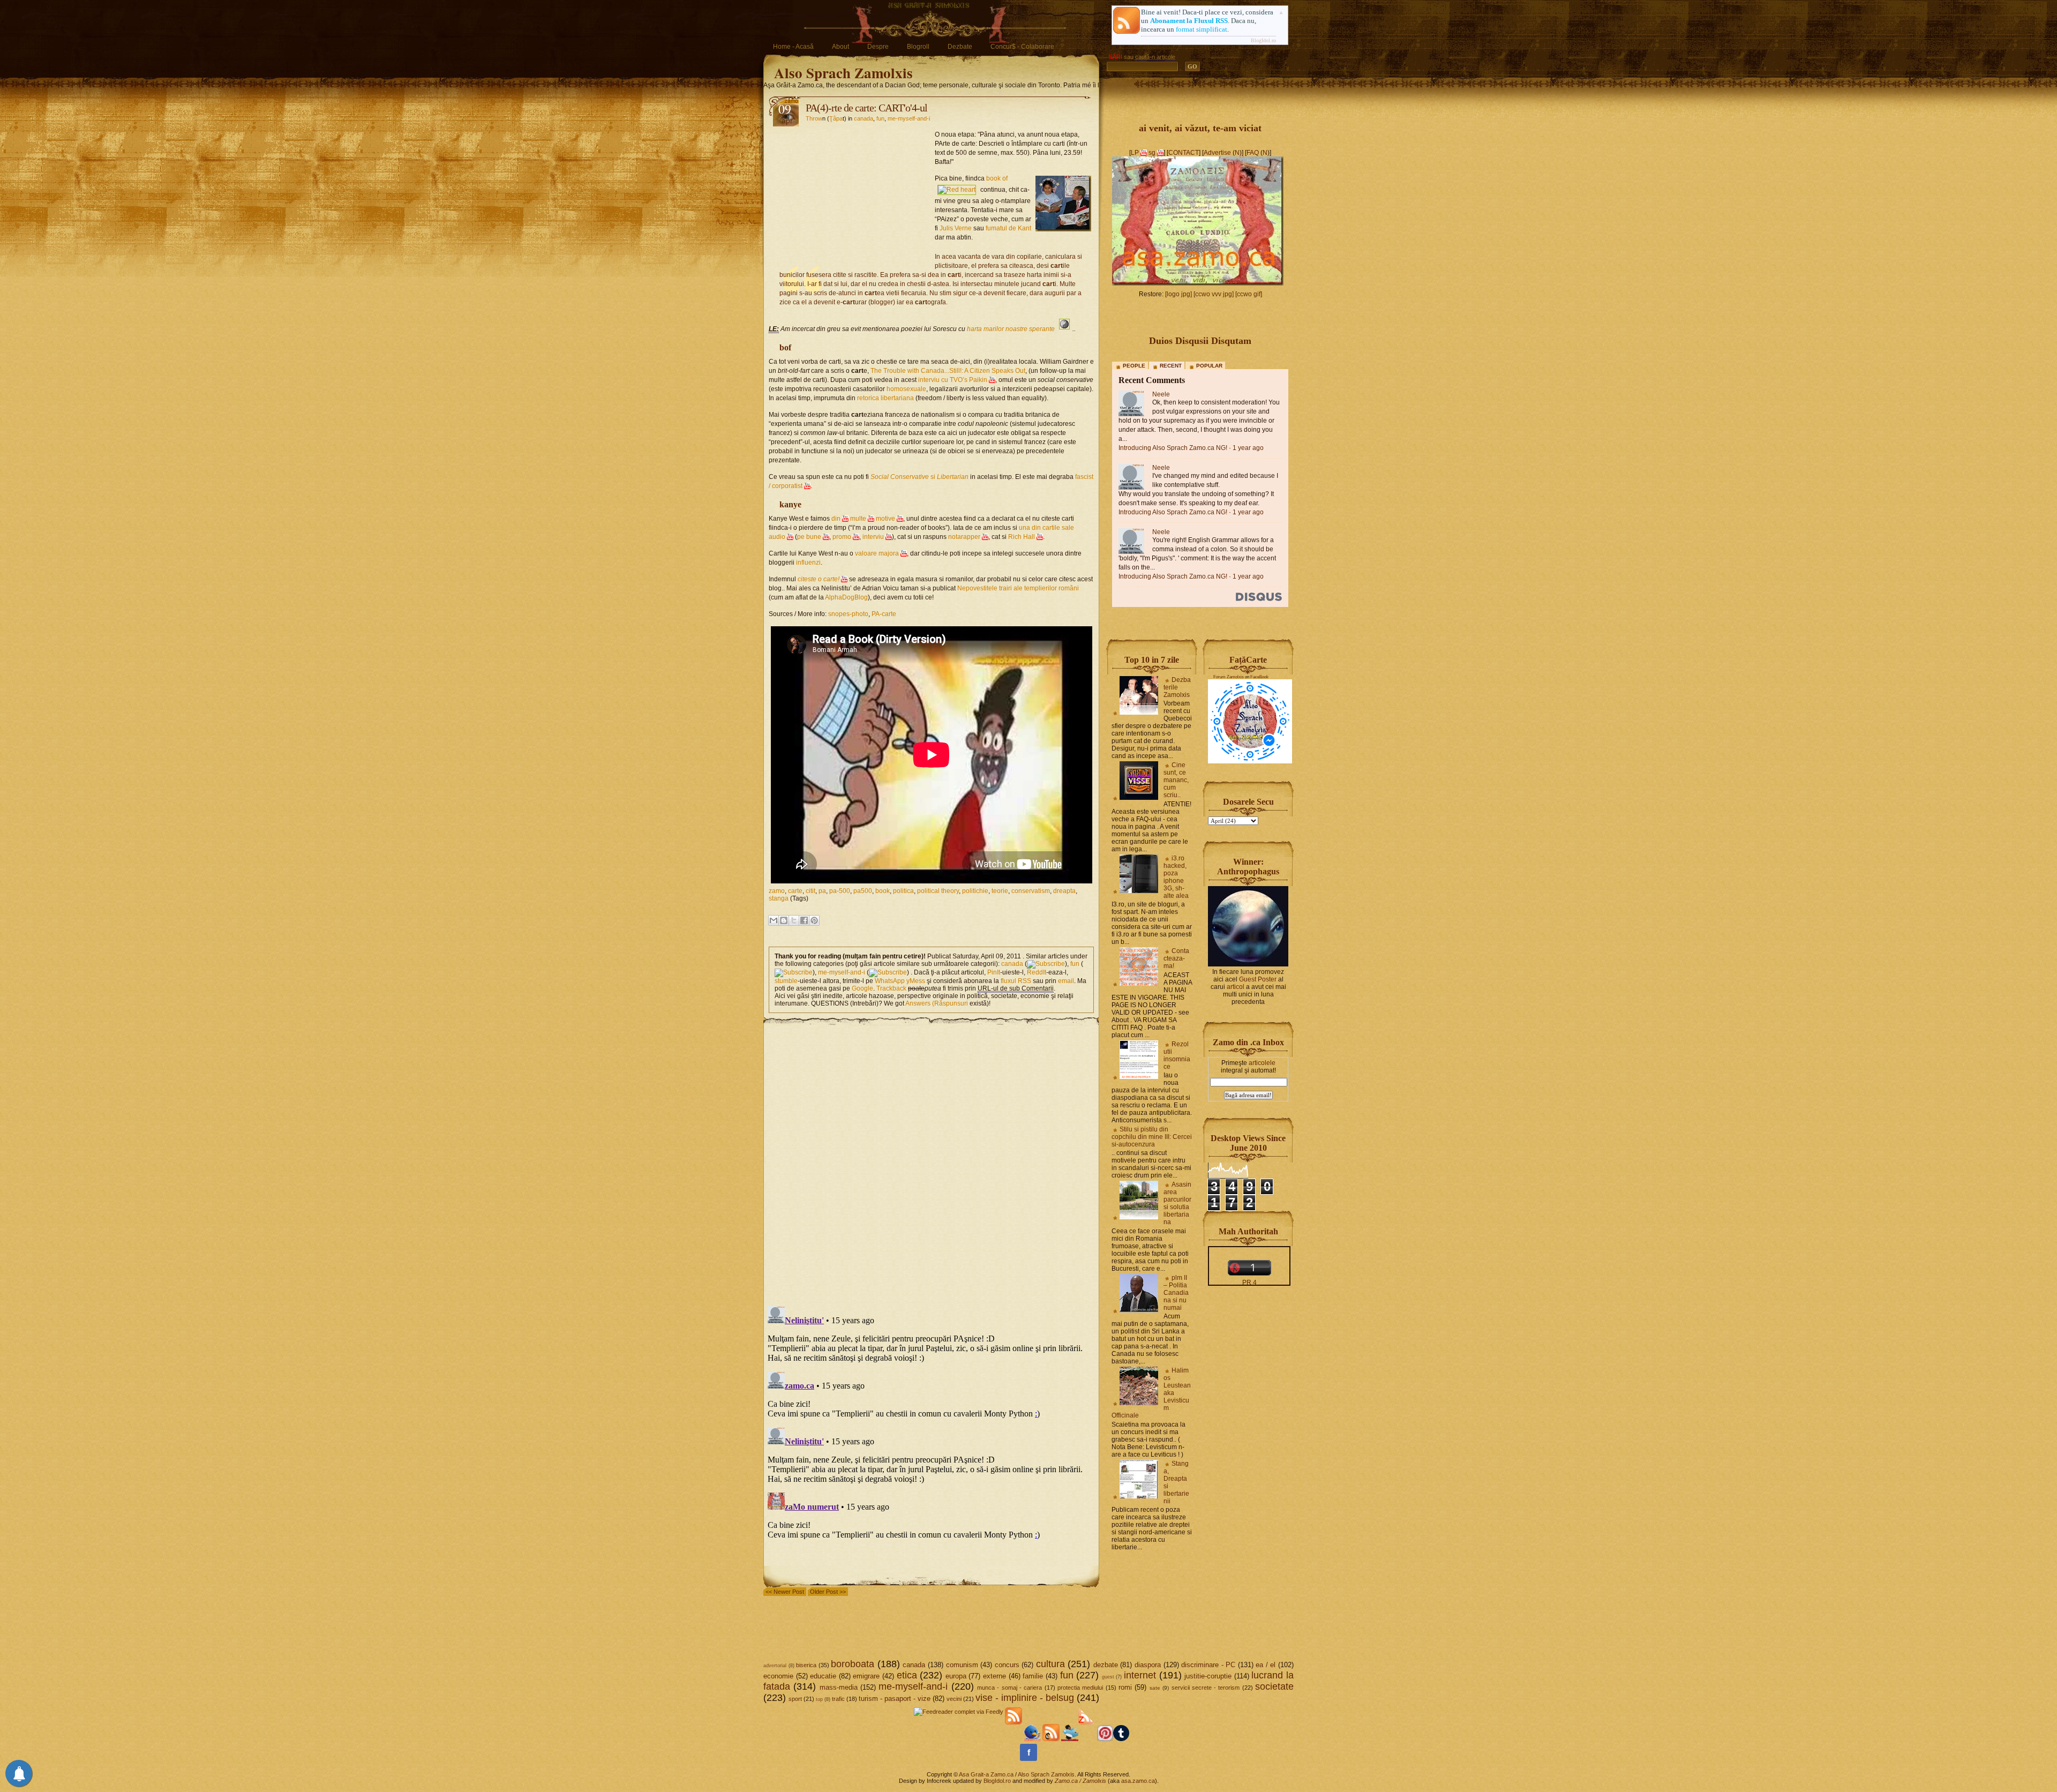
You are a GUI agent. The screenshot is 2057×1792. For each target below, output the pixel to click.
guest (1108, 1677)
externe (994, 1676)
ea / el (1266, 1665)
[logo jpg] (1178, 294)
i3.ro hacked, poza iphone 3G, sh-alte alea (1176, 877)
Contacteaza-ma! (1176, 958)
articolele (1262, 1063)
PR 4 (1249, 1283)
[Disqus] (931, 1160)
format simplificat (1202, 29)
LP (1135, 153)
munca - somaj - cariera (1009, 1688)
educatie (823, 1676)
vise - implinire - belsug (1025, 1698)
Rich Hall (1022, 537)
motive (885, 519)
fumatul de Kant (1008, 228)
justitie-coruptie (1208, 1676)
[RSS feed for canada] (1046, 964)
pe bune (809, 537)
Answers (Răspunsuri (937, 1003)
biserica (806, 1665)
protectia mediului (1080, 1688)
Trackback (891, 988)
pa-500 (840, 891)
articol (1236, 987)
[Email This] (774, 920)
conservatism (1031, 891)
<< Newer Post (785, 1592)
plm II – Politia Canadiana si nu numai (1176, 1293)
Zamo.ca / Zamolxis (1080, 1781)
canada (864, 118)
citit (810, 891)
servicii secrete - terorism (1206, 1688)
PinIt (994, 972)
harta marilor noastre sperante (1011, 329)
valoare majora (877, 553)
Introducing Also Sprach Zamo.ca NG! (1173, 448)
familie (1033, 1676)
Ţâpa (836, 118)
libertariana (897, 398)
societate (1274, 1686)
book (883, 891)
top (819, 1699)
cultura (1050, 1664)
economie (778, 1676)
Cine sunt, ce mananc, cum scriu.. (1176, 780)
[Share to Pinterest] (814, 920)
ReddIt (1037, 972)
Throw (814, 118)
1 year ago (1248, 448)
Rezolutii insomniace (1177, 1055)
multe (858, 519)
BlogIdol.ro (1263, 40)
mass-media (839, 1687)
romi (1125, 1687)
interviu (873, 537)
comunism (962, 1665)
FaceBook (1259, 677)
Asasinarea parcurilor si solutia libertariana (1177, 1203)
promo (842, 537)
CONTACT (1184, 153)
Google (862, 988)
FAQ (1253, 153)
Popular (1209, 366)
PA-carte (884, 614)
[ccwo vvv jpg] (1214, 294)
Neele (1161, 394)
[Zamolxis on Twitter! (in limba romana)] (1032, 1739)
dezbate (1106, 1665)
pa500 (863, 891)
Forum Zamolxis (1229, 677)
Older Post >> (828, 1592)
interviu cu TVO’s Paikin (953, 380)
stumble (786, 981)
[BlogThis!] (784, 920)
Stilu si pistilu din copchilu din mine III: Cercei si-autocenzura (1152, 1137)
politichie (975, 891)
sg (1152, 153)
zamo (777, 891)
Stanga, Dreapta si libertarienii (1176, 1482)
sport (795, 1699)
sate (1155, 1688)
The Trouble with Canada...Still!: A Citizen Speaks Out (948, 371)
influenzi (808, 563)
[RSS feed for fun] (794, 972)
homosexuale (906, 389)
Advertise (1217, 153)
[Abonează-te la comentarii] (1051, 1739)
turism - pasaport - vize (895, 1699)
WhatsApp (890, 981)
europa (956, 1676)
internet (1140, 1675)
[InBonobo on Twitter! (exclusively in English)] (1070, 1739)
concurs (1007, 1665)
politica (903, 891)
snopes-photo (848, 614)
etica (907, 1675)
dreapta (1064, 891)
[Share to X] (794, 920)
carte (795, 891)
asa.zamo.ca (1138, 1781)
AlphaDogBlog (846, 597)
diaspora (1148, 1665)
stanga (779, 898)
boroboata (853, 1664)
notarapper (964, 537)
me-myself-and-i (909, 118)
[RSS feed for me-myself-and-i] (888, 972)
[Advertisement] (852, 196)
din (836, 519)
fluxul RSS (1016, 981)
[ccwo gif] (1249, 294)
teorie (1000, 891)
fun (880, 118)
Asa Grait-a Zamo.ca (986, 1774)
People (1134, 366)
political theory (938, 891)
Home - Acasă (793, 47)
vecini (954, 1699)
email (1066, 981)
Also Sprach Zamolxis (843, 73)
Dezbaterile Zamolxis (1177, 687)
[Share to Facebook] (804, 920)
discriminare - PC (1208, 1665)
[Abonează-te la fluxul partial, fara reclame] (1087, 1739)
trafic (838, 1699)
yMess (916, 981)
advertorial (775, 1666)
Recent (1171, 366)
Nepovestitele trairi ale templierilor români (1018, 588)
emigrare (866, 1676)
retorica (868, 398)
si (919, 477)
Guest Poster (1258, 979)
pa (822, 891)
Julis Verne (956, 228)
